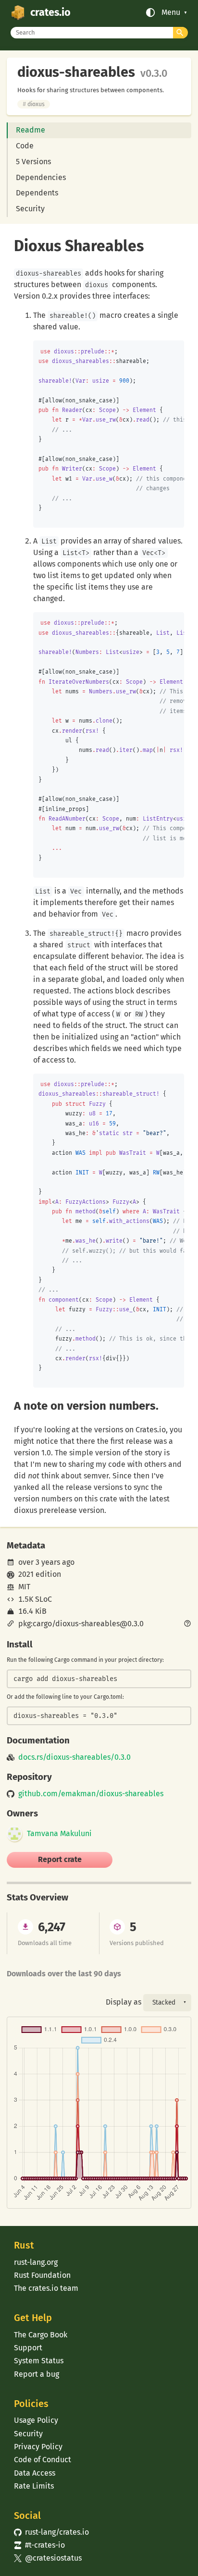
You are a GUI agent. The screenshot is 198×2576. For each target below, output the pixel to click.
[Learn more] (187, 1624)
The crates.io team (46, 2288)
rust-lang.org (36, 2262)
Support (28, 2348)
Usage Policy (36, 2420)
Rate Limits (34, 2486)
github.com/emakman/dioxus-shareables (91, 1794)
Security (30, 209)
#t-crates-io (39, 2545)
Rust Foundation (42, 2275)
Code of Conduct (43, 2460)
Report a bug (37, 2374)
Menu (171, 12)
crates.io (50, 12)
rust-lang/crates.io (51, 2532)
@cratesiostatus (48, 2558)
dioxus (33, 104)
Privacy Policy (38, 2447)
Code (25, 146)
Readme (31, 130)
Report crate (60, 1859)
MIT (24, 1587)
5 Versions (33, 162)
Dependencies (41, 177)
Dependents (37, 193)
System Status (39, 2361)
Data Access (35, 2473)
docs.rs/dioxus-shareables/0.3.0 (74, 1757)
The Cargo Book (41, 2335)
